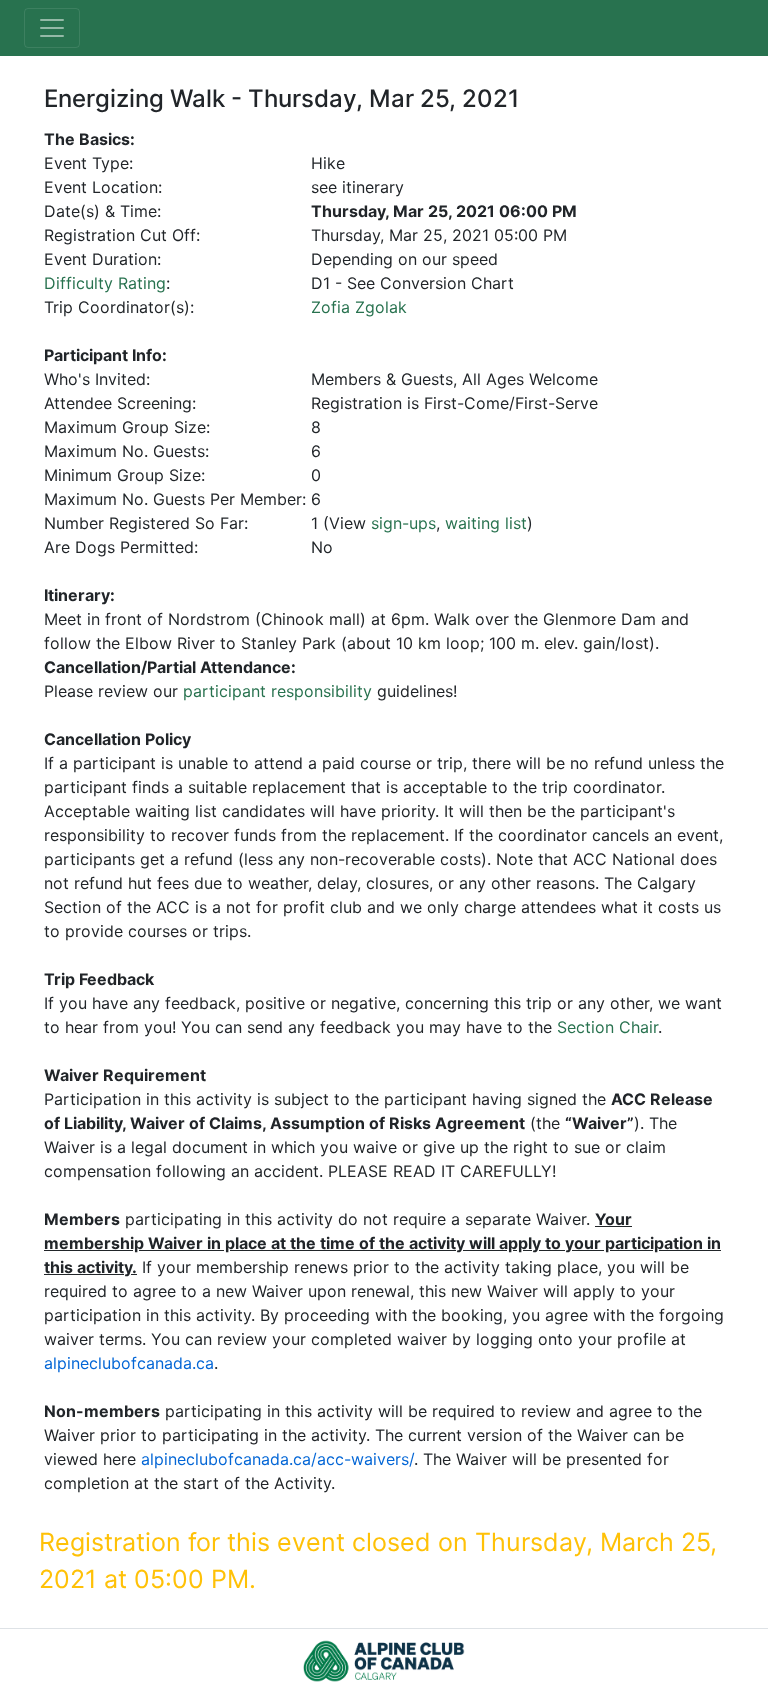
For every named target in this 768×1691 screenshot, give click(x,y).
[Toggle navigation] (52, 28)
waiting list (486, 523)
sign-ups (403, 523)
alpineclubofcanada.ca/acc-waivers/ (277, 1459)
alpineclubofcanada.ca (129, 1363)
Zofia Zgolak (359, 307)
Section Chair (607, 1027)
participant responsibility (277, 691)
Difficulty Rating (105, 283)
